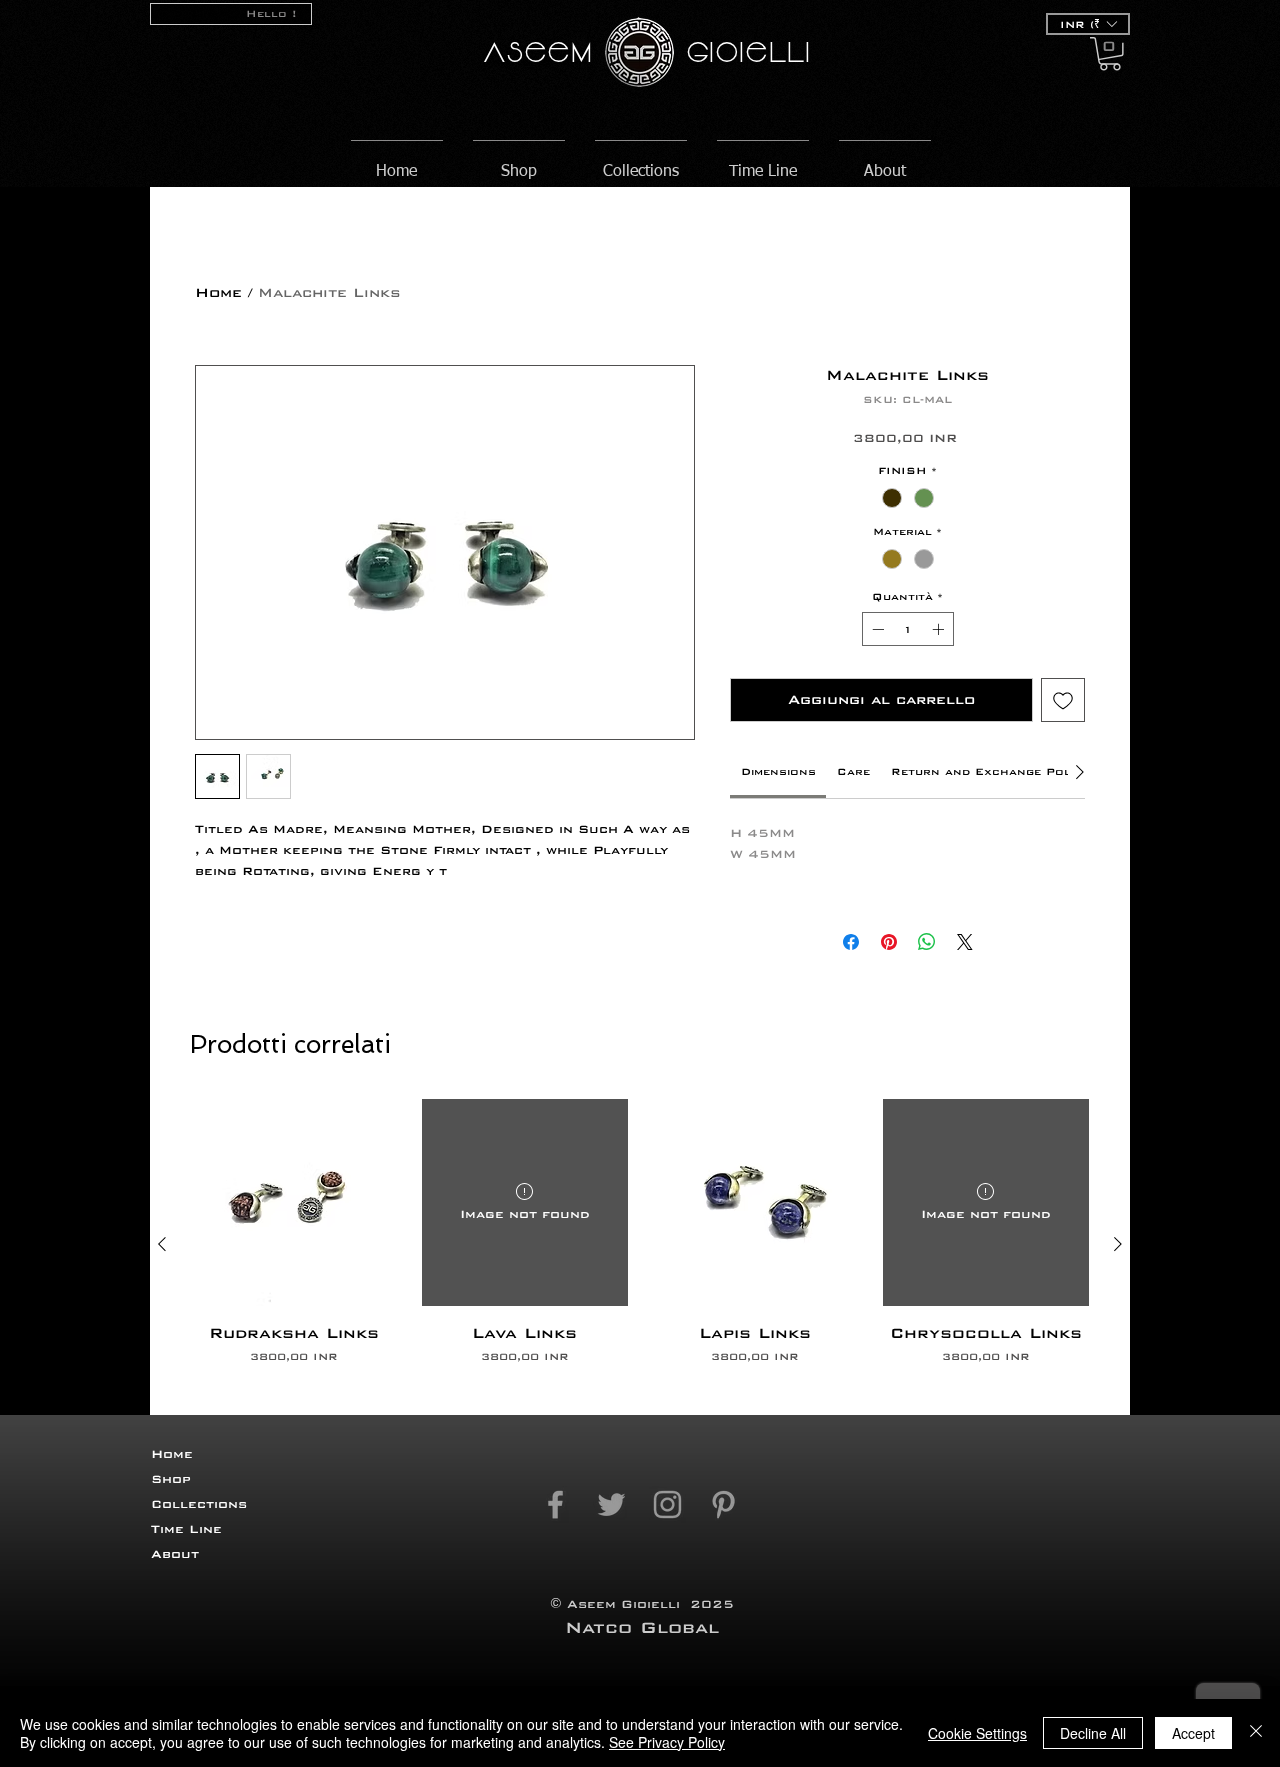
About (175, 1554)
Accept (1193, 1733)
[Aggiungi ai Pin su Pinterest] (889, 942)
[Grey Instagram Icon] (667, 1504)
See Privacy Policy (667, 1742)
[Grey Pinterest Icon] (723, 1504)
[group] (640, 1243)
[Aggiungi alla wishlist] (1063, 700)
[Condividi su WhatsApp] (927, 942)
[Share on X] (965, 942)
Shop (171, 1479)
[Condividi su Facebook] (851, 942)
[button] (1088, 24)
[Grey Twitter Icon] (611, 1504)
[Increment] (940, 629)
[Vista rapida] (294, 1202)
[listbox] (1088, 24)
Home (218, 292)
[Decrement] (876, 629)
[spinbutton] (908, 629)
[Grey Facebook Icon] (555, 1504)
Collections (199, 1504)
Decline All (1093, 1733)
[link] (778, 771)
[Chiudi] (1256, 1733)
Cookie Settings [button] (977, 1733)
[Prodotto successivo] (1118, 1244)
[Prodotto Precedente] (162, 1244)
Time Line (186, 1529)
